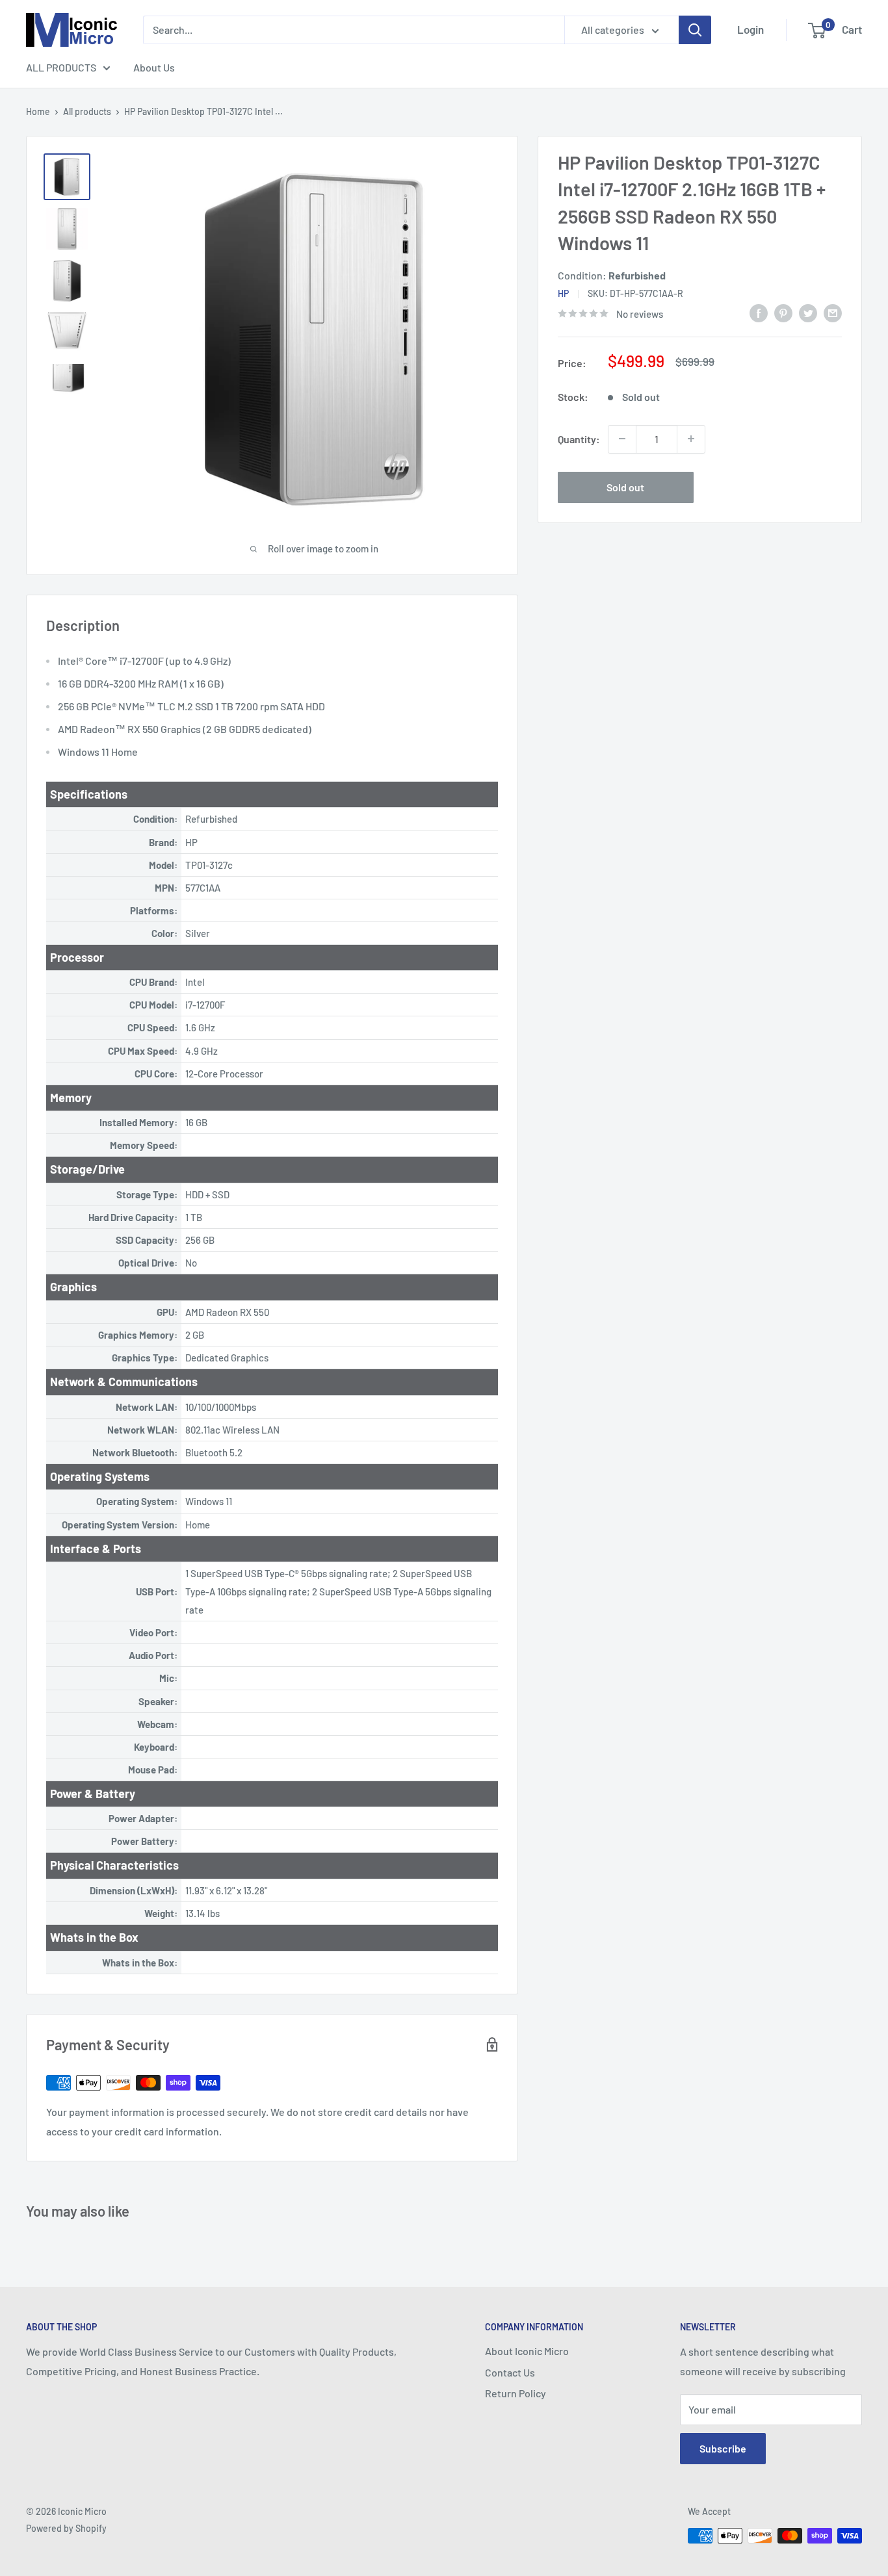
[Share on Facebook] (759, 312)
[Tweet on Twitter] (808, 312)
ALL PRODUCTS (61, 67)
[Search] (695, 30)
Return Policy (516, 2393)
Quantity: (579, 438)
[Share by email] (833, 312)
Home (38, 111)
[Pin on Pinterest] (783, 312)
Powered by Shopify (66, 2528)
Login (751, 29)
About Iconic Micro (527, 2351)
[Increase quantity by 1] (691, 439)
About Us (154, 67)
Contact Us (510, 2372)
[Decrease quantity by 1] (622, 439)
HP (563, 293)
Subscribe (723, 2448)
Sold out (625, 486)
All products (87, 111)
